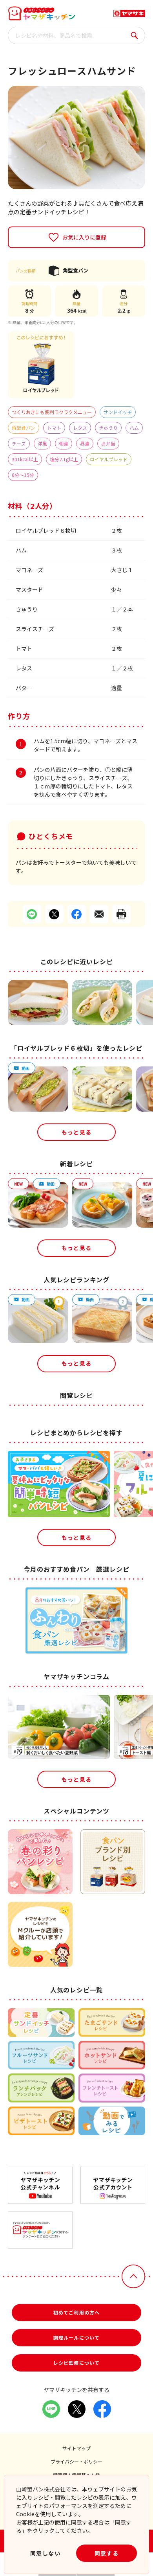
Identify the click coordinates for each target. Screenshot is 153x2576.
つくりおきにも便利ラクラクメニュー (52, 412)
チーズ (19, 443)
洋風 (42, 443)
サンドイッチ (118, 412)
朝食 (64, 443)
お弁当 (108, 443)
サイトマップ (76, 2448)
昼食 (85, 443)
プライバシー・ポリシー (76, 2461)
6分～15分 (23, 475)
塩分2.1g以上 (64, 459)
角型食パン (24, 428)
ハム (134, 428)
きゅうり (108, 428)
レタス (80, 428)
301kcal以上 (25, 459)
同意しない (45, 2553)
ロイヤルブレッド (109, 459)
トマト (54, 428)
